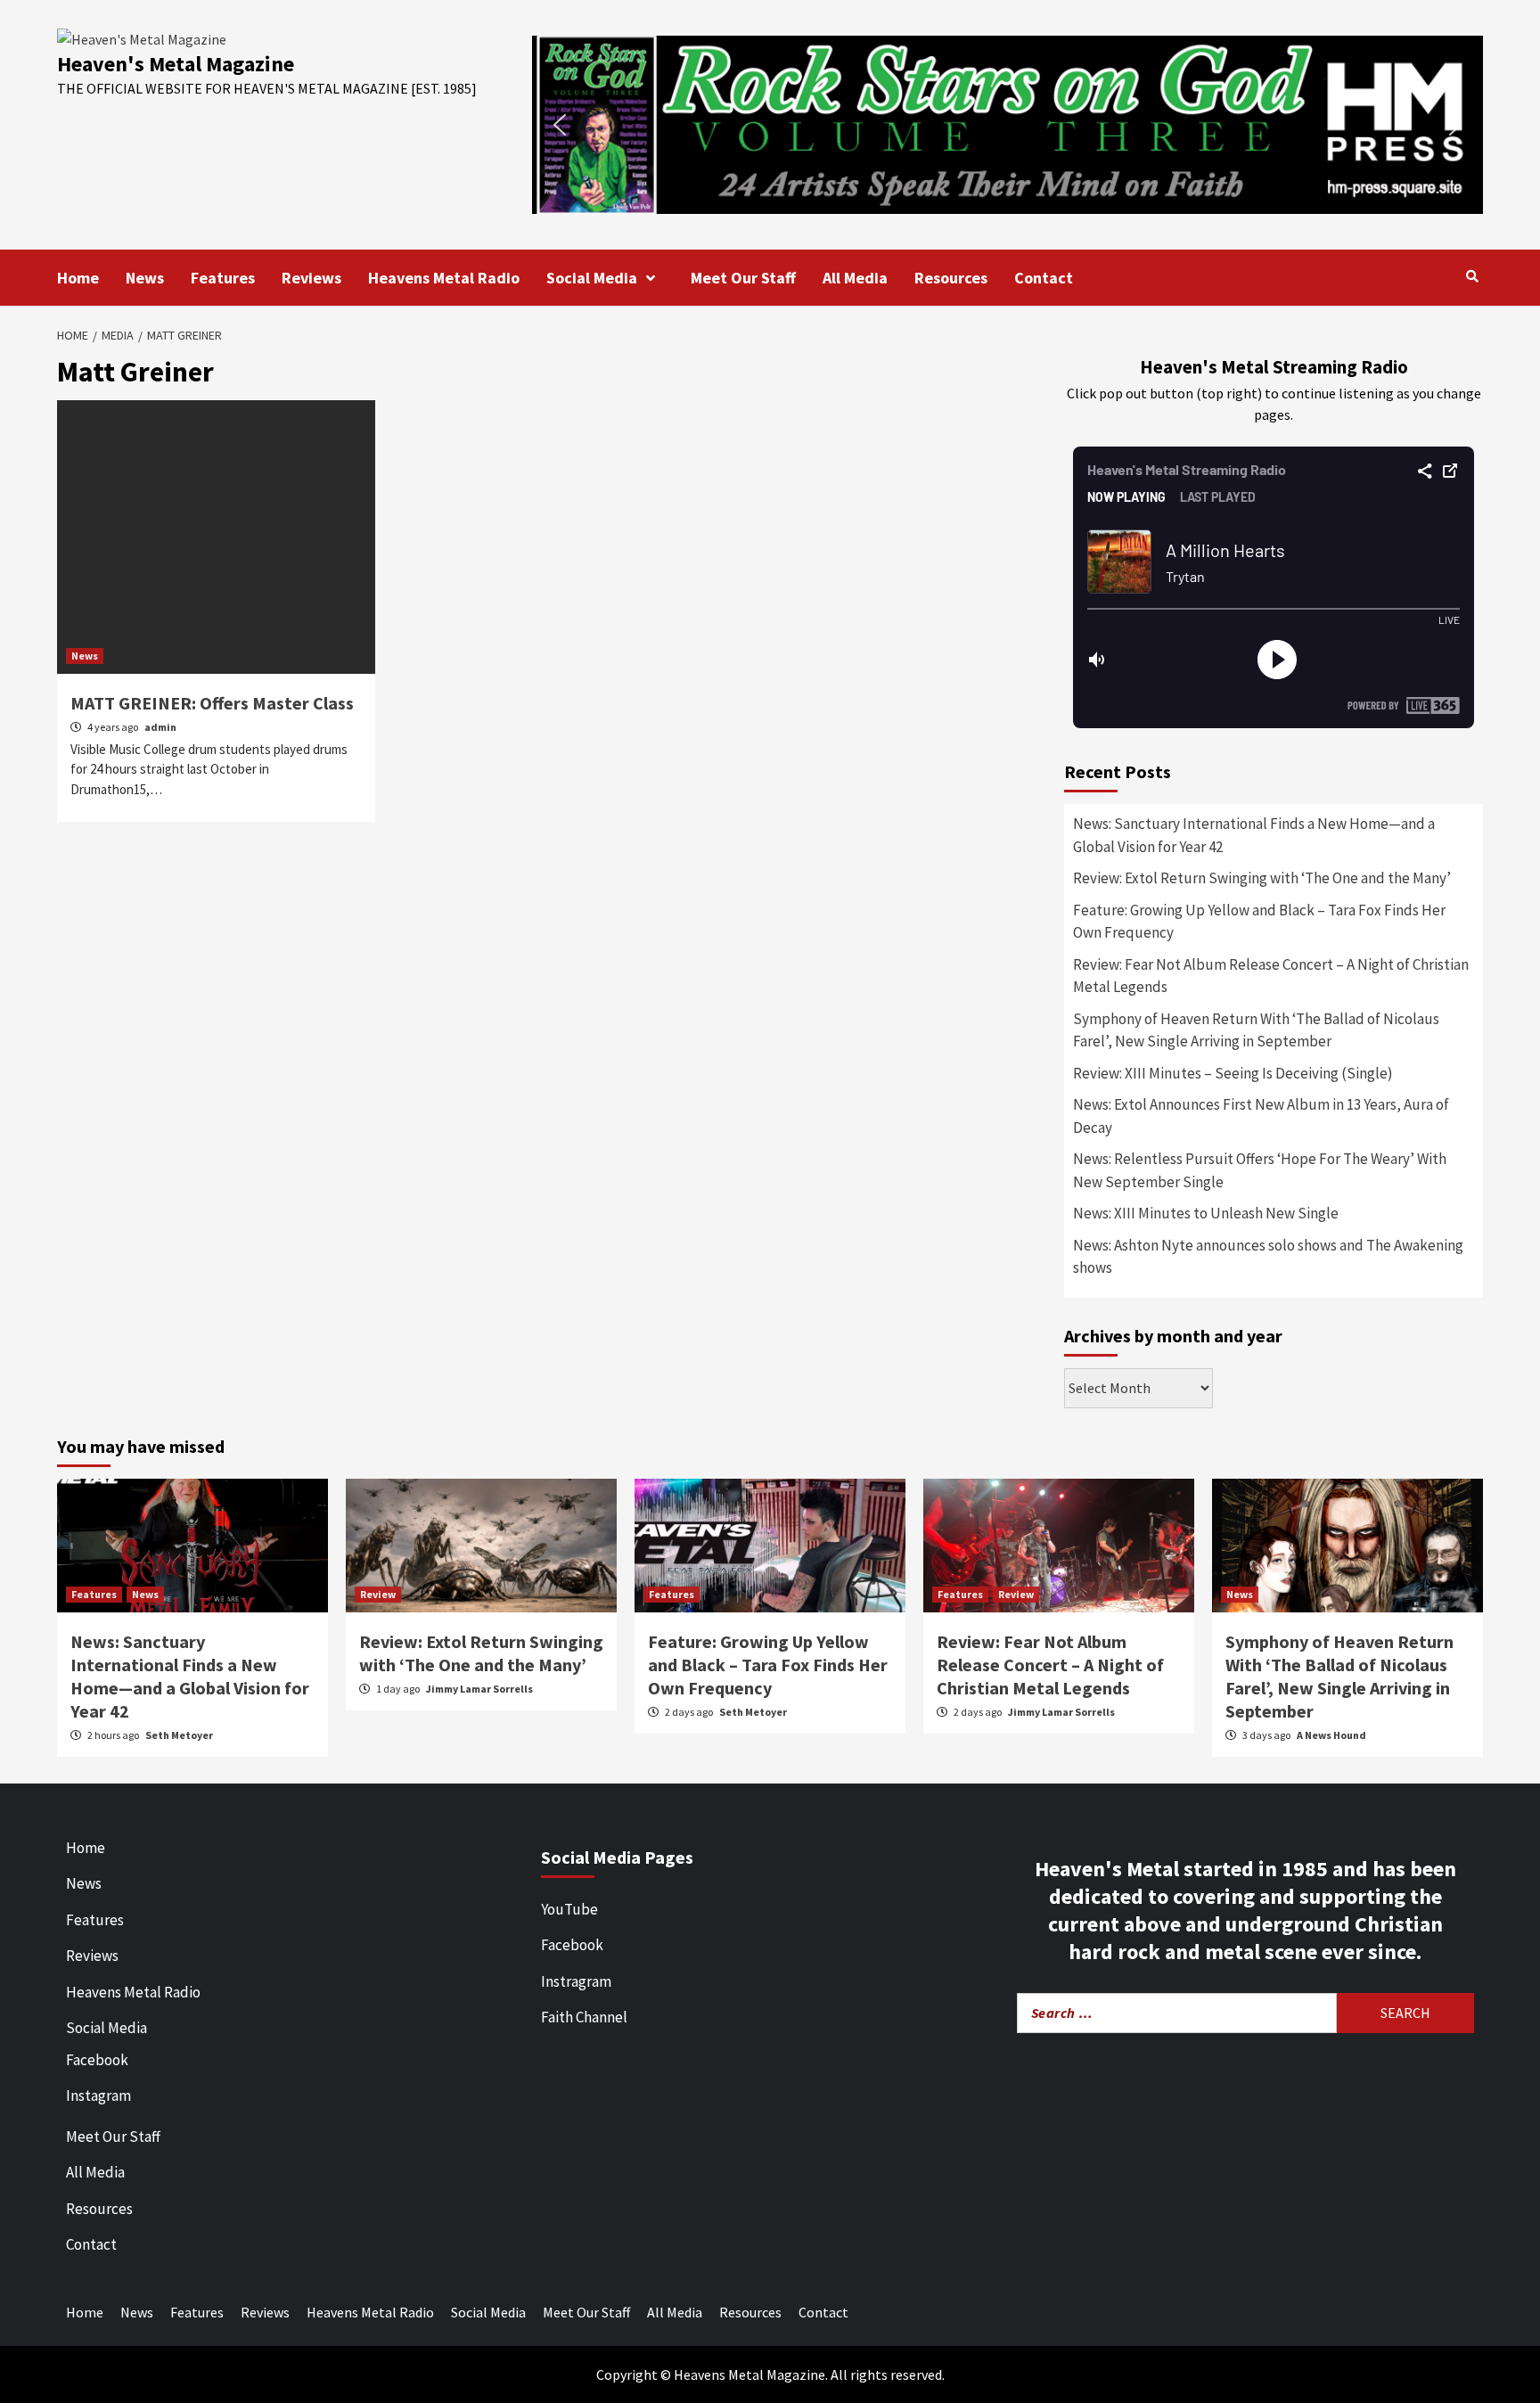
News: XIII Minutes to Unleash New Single (1206, 1213)
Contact (1044, 278)
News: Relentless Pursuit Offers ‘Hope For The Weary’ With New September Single (1260, 1170)
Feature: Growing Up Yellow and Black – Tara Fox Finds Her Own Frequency (1259, 922)
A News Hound (1331, 1735)
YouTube (569, 1909)
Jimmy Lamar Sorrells (479, 1689)
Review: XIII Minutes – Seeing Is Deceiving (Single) (1233, 1073)
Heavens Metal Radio (444, 278)
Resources (951, 278)
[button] (1008, 125)
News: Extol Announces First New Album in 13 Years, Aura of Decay (1261, 1116)
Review (378, 1594)
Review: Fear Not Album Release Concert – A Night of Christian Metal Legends (1271, 976)
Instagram (98, 2095)
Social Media (592, 278)
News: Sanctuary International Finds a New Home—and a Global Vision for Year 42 (1254, 835)
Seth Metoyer (179, 1735)
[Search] (1472, 276)
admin (160, 727)
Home (78, 278)
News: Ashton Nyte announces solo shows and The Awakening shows (1268, 1257)
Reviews (311, 278)
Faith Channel (584, 2017)
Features (223, 278)
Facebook (97, 2060)
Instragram (576, 1981)
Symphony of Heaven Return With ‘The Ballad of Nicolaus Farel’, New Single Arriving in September (1256, 1030)
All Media (855, 278)
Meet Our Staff (743, 278)
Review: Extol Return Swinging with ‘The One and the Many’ (1262, 878)
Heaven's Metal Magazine (176, 64)
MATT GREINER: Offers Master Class (212, 703)
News (145, 278)
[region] (1008, 125)
